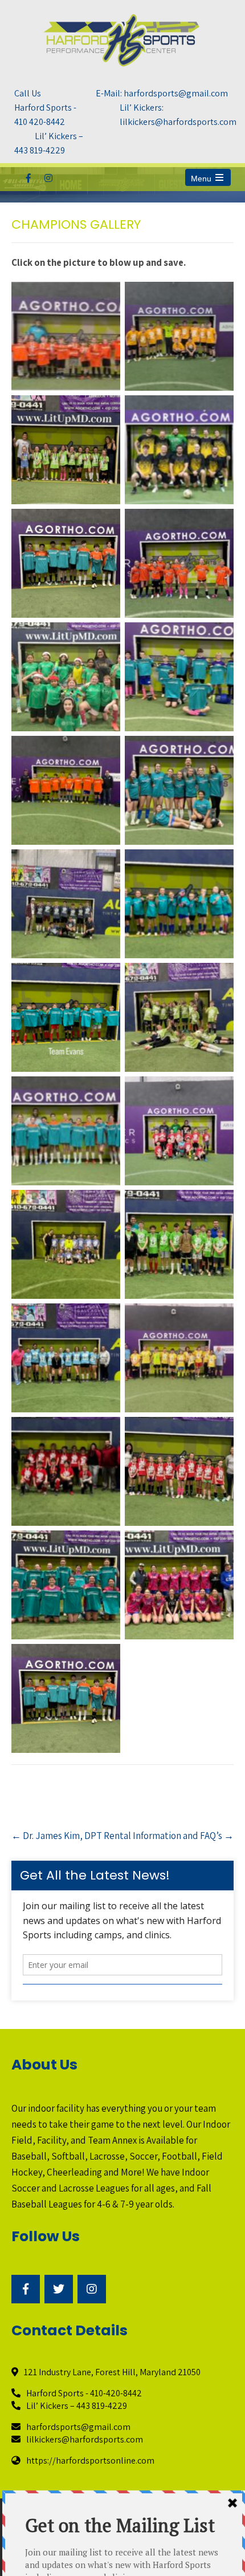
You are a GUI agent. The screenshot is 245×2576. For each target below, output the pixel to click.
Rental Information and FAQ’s (169, 1836)
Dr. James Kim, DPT (57, 1836)
